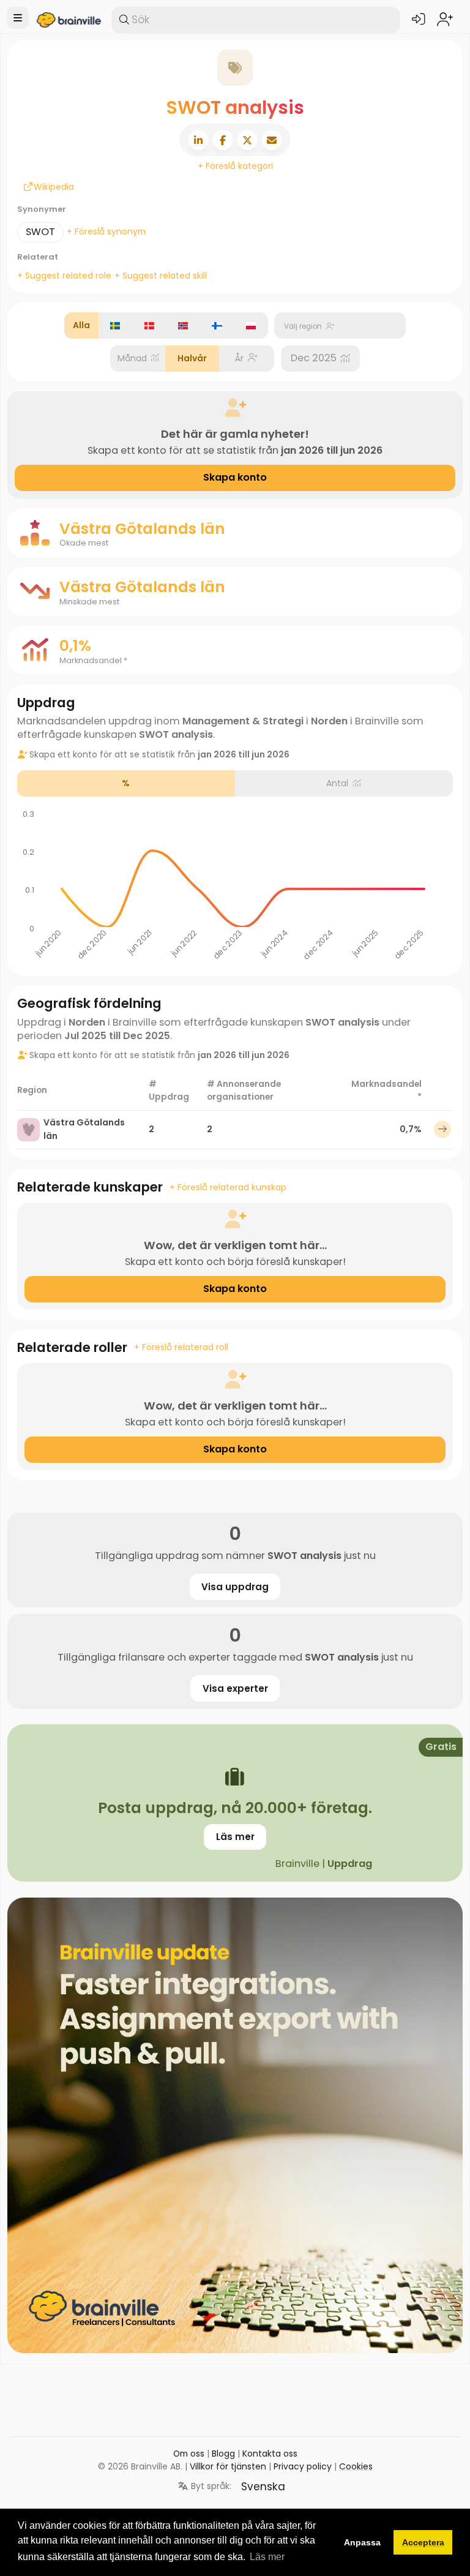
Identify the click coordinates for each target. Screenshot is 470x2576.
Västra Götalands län (84, 1129)
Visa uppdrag (235, 1587)
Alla (81, 325)
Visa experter (235, 1688)
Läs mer (235, 1837)
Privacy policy (303, 2466)
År (239, 358)
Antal (337, 783)
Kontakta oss (270, 2454)
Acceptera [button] (423, 2542)
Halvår (192, 358)
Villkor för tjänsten (228, 2466)
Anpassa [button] (362, 2542)
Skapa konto (235, 477)
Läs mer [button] (267, 2557)
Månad (132, 358)
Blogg (223, 2454)
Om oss (189, 2454)
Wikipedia (34, 187)
